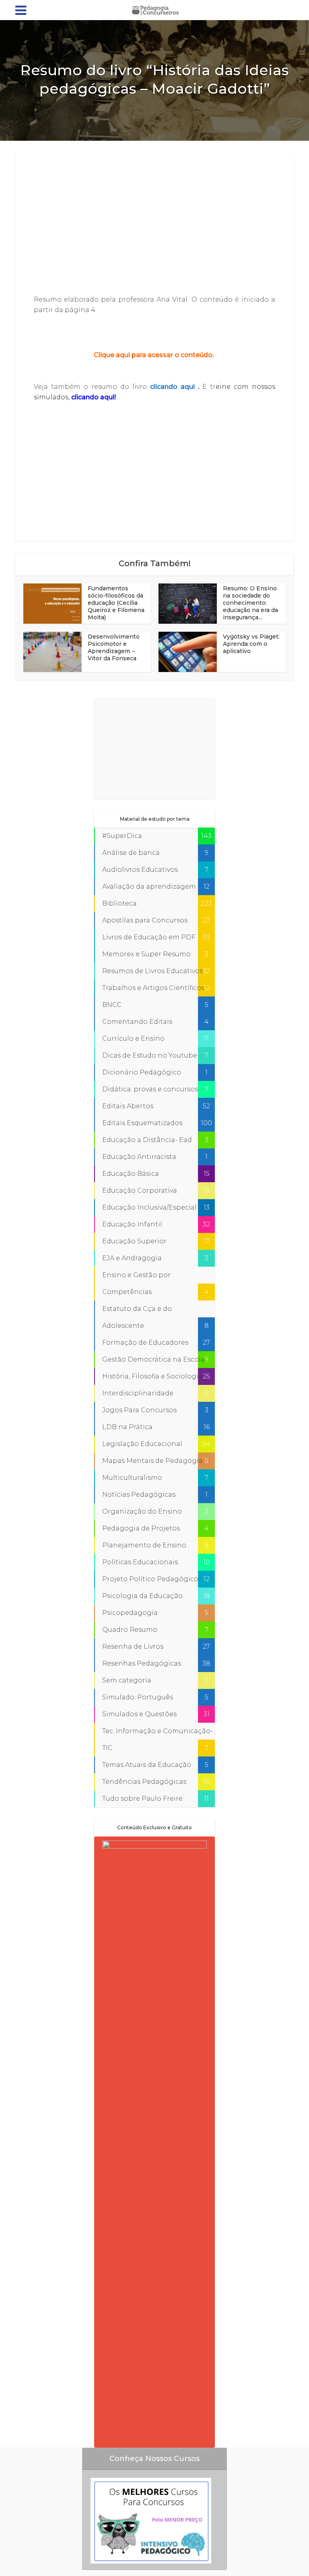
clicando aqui (174, 387)
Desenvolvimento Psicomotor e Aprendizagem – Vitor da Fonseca (114, 647)
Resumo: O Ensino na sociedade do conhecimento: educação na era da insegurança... (250, 603)
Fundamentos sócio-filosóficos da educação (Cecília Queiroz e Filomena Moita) (116, 603)
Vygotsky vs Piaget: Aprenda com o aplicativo (251, 644)
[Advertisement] (154, 224)
